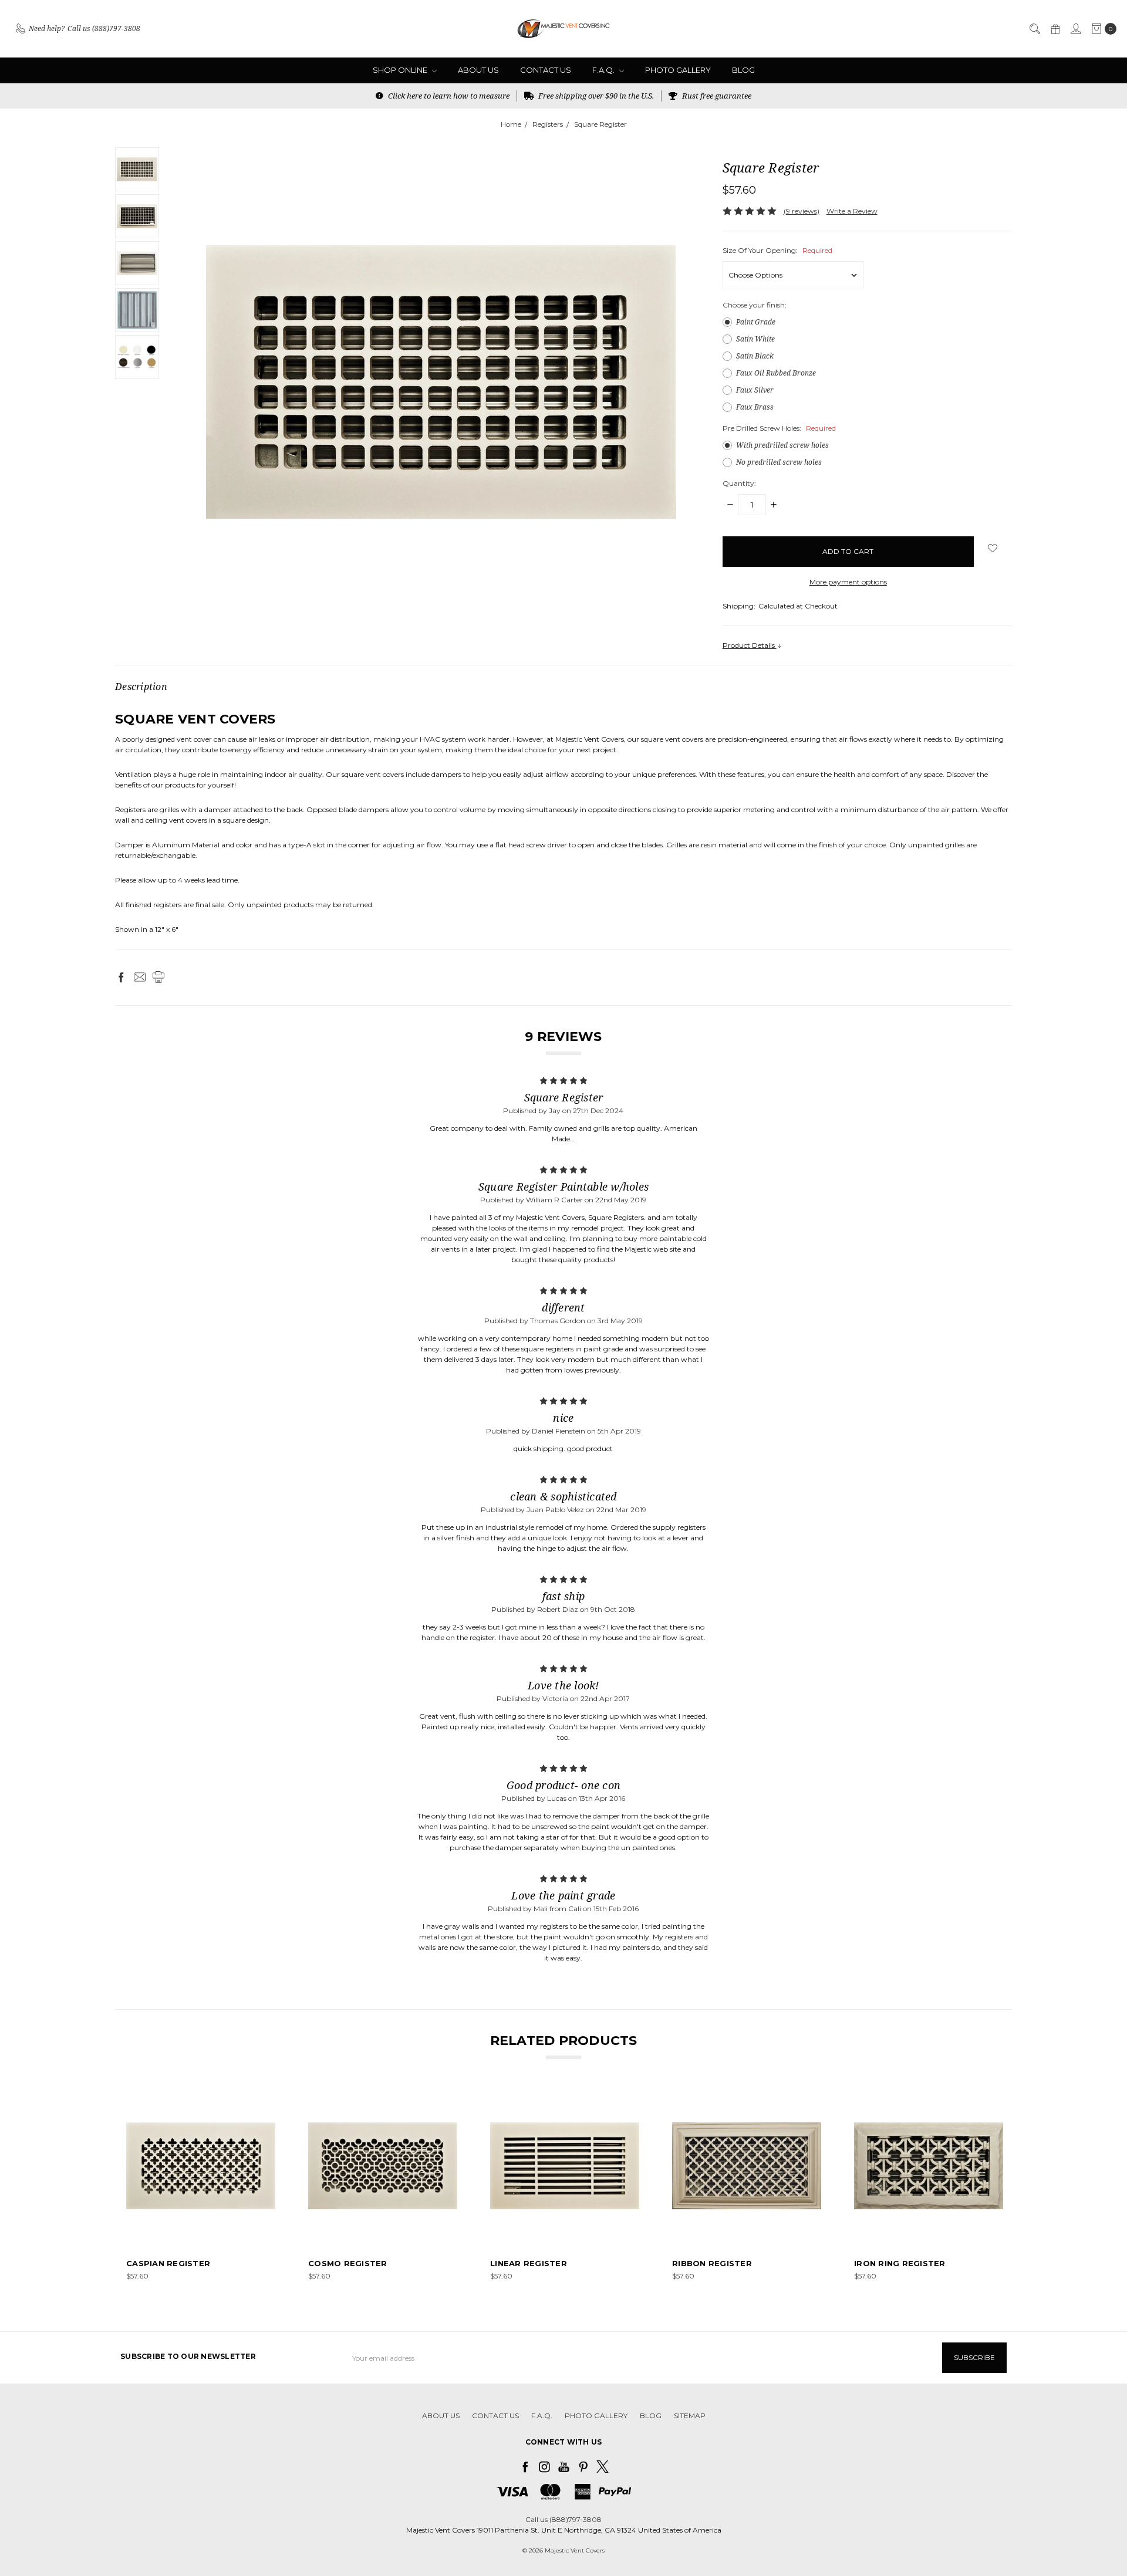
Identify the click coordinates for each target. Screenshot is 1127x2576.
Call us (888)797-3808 (563, 2519)
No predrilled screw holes (779, 462)
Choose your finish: (755, 305)
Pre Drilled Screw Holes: (779, 428)
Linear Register (529, 2263)
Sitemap (690, 2416)
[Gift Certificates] (1055, 29)
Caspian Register (168, 2263)
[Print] (158, 977)
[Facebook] (121, 977)
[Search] (1034, 29)
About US (478, 70)
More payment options (848, 582)
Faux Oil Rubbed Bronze (776, 373)
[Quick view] (267, 2100)
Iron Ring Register (900, 2263)
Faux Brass (755, 407)
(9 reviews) (802, 211)
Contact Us (546, 70)
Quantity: (739, 483)
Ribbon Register (712, 2263)
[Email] (140, 977)
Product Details (750, 645)
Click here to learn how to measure (448, 96)
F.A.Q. (604, 70)
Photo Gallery (678, 70)
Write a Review (852, 211)
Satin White (755, 339)
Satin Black (755, 356)
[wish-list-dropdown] (993, 548)
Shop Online (401, 70)
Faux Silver (755, 390)
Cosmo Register (348, 2263)
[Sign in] (1075, 29)
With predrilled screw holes (782, 445)
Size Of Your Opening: (777, 250)
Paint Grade (756, 322)
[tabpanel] (201, 2187)
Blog (743, 70)
